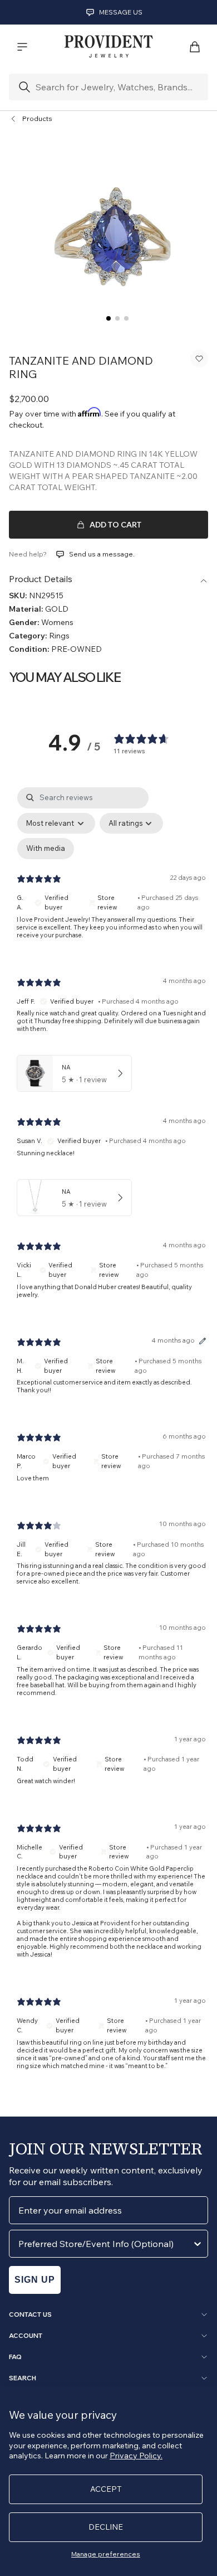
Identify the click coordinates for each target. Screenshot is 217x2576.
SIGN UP (35, 2280)
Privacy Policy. (136, 2456)
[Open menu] (22, 47)
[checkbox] (46, 849)
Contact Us (30, 2314)
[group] (108, 231)
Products (37, 118)
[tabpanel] (111, 1437)
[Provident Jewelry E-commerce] (108, 47)
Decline (106, 2527)
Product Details (41, 579)
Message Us (121, 12)
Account (26, 2336)
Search (23, 2378)
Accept (106, 2489)
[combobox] (105, 2244)
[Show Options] (198, 2244)
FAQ (15, 2357)
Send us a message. (102, 554)
